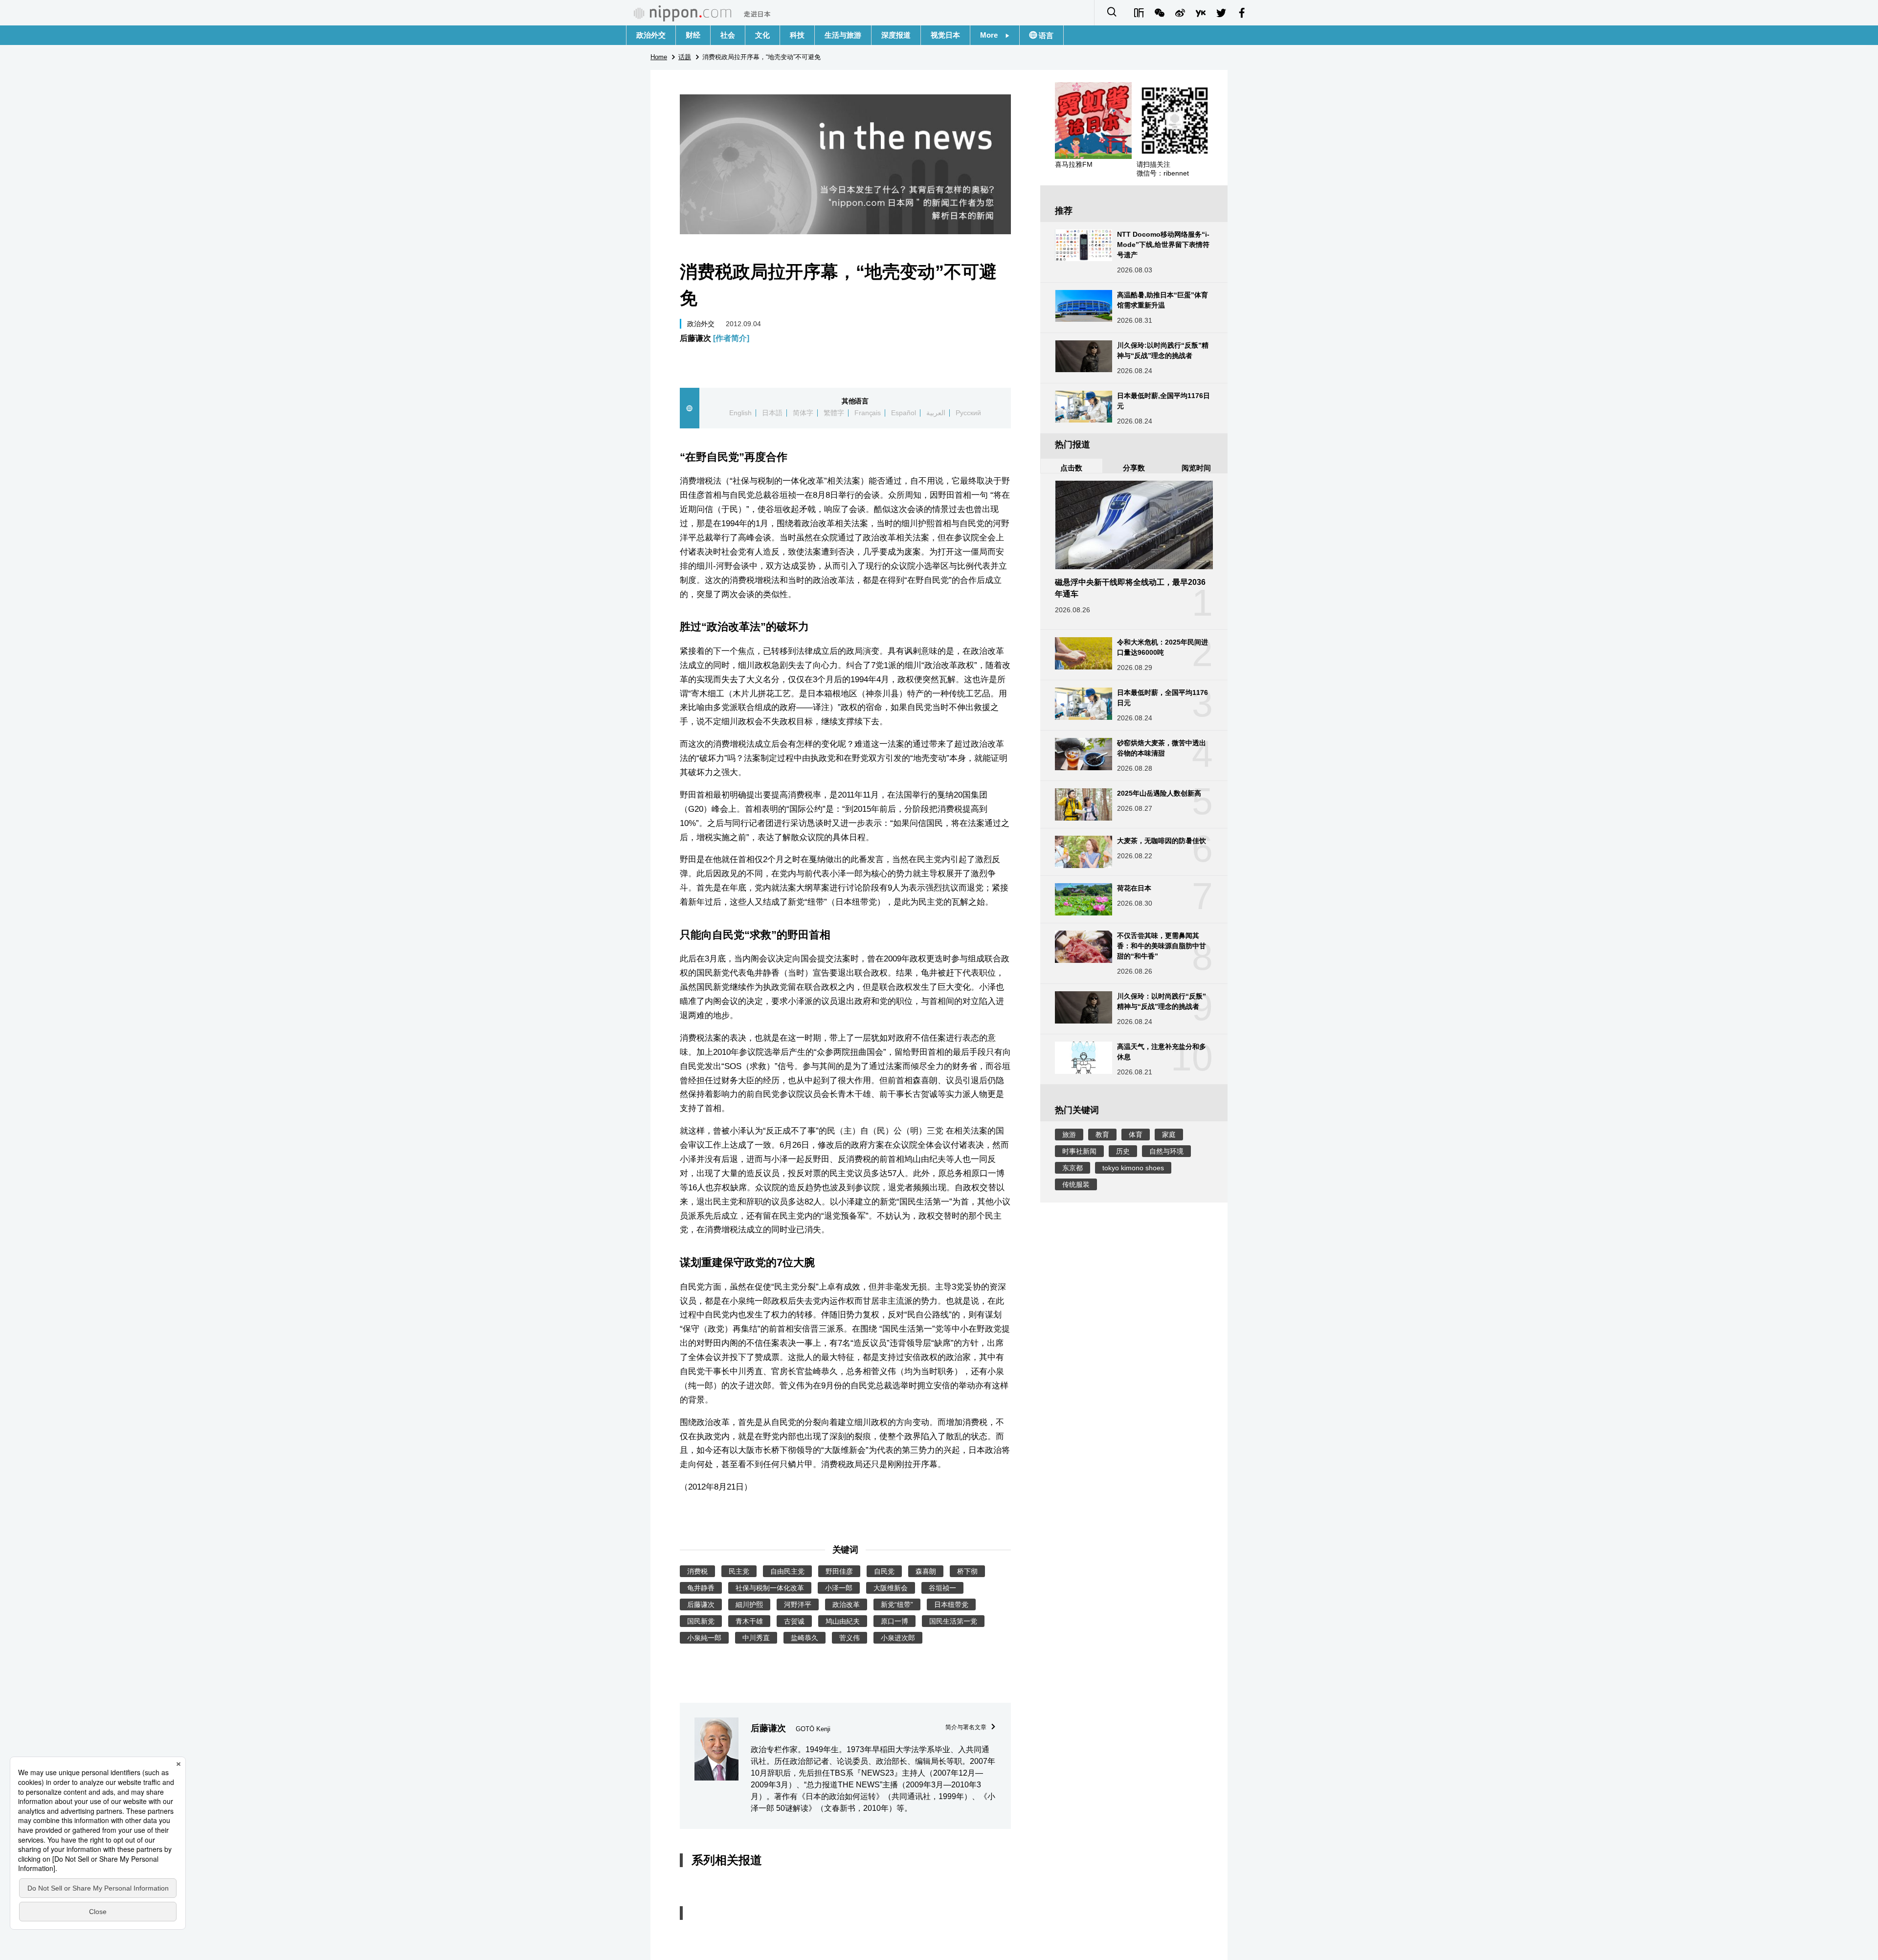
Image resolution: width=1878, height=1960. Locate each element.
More (993, 35)
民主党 (739, 1571)
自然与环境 (1166, 1151)
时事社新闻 (1079, 1151)
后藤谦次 (715, 338)
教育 (1102, 1135)
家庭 (1169, 1135)
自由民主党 (787, 1571)
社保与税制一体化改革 (770, 1588)
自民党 (884, 1571)
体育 (1136, 1135)
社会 (728, 35)
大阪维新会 (891, 1588)
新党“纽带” (897, 1604)
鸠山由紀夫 (843, 1621)
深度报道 (896, 35)
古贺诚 (794, 1621)
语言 (1045, 35)
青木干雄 (749, 1621)
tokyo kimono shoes (1133, 1168)
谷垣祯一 (942, 1588)
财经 (693, 35)
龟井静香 (701, 1588)
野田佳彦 (839, 1571)
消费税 (697, 1571)
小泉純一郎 (704, 1638)
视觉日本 (945, 35)
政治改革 (846, 1604)
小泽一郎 (839, 1588)
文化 (762, 35)
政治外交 (651, 35)
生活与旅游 (843, 35)
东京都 (1073, 1168)
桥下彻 (967, 1571)
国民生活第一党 (953, 1621)
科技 (797, 35)
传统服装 (1076, 1184)
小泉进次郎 (898, 1638)
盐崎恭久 (805, 1638)
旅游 (1069, 1135)
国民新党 (701, 1621)
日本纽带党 (951, 1604)
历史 (1123, 1151)
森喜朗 (926, 1571)
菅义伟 (850, 1638)
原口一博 (894, 1621)
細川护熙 (749, 1604)
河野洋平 (798, 1604)
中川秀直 (756, 1638)
